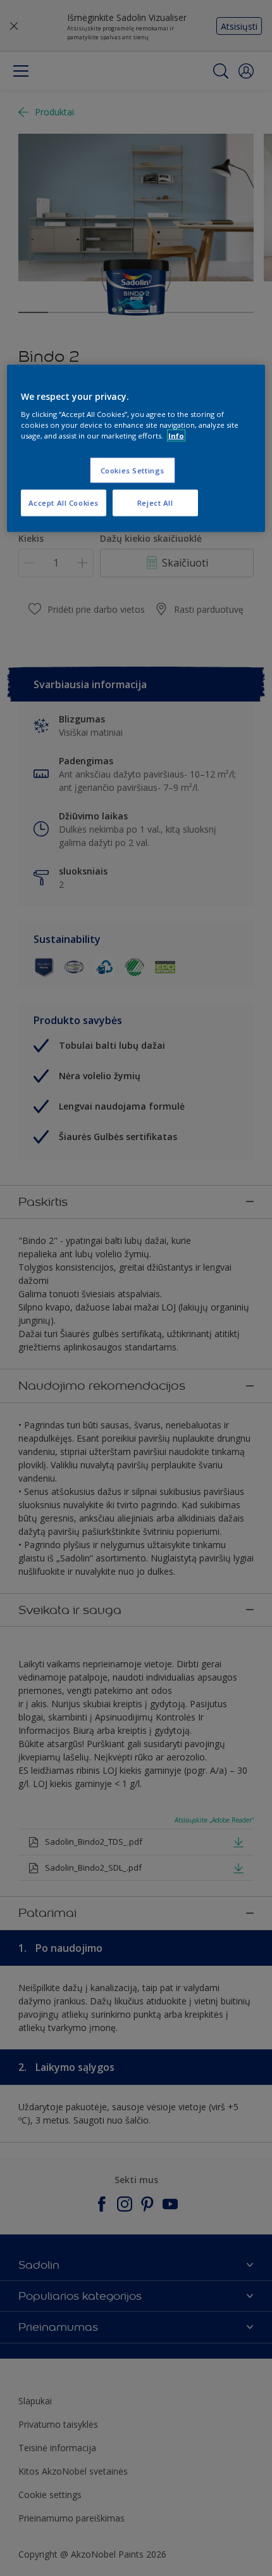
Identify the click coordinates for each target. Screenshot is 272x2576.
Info (176, 436)
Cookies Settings (133, 470)
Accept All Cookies (64, 503)
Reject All (155, 503)
